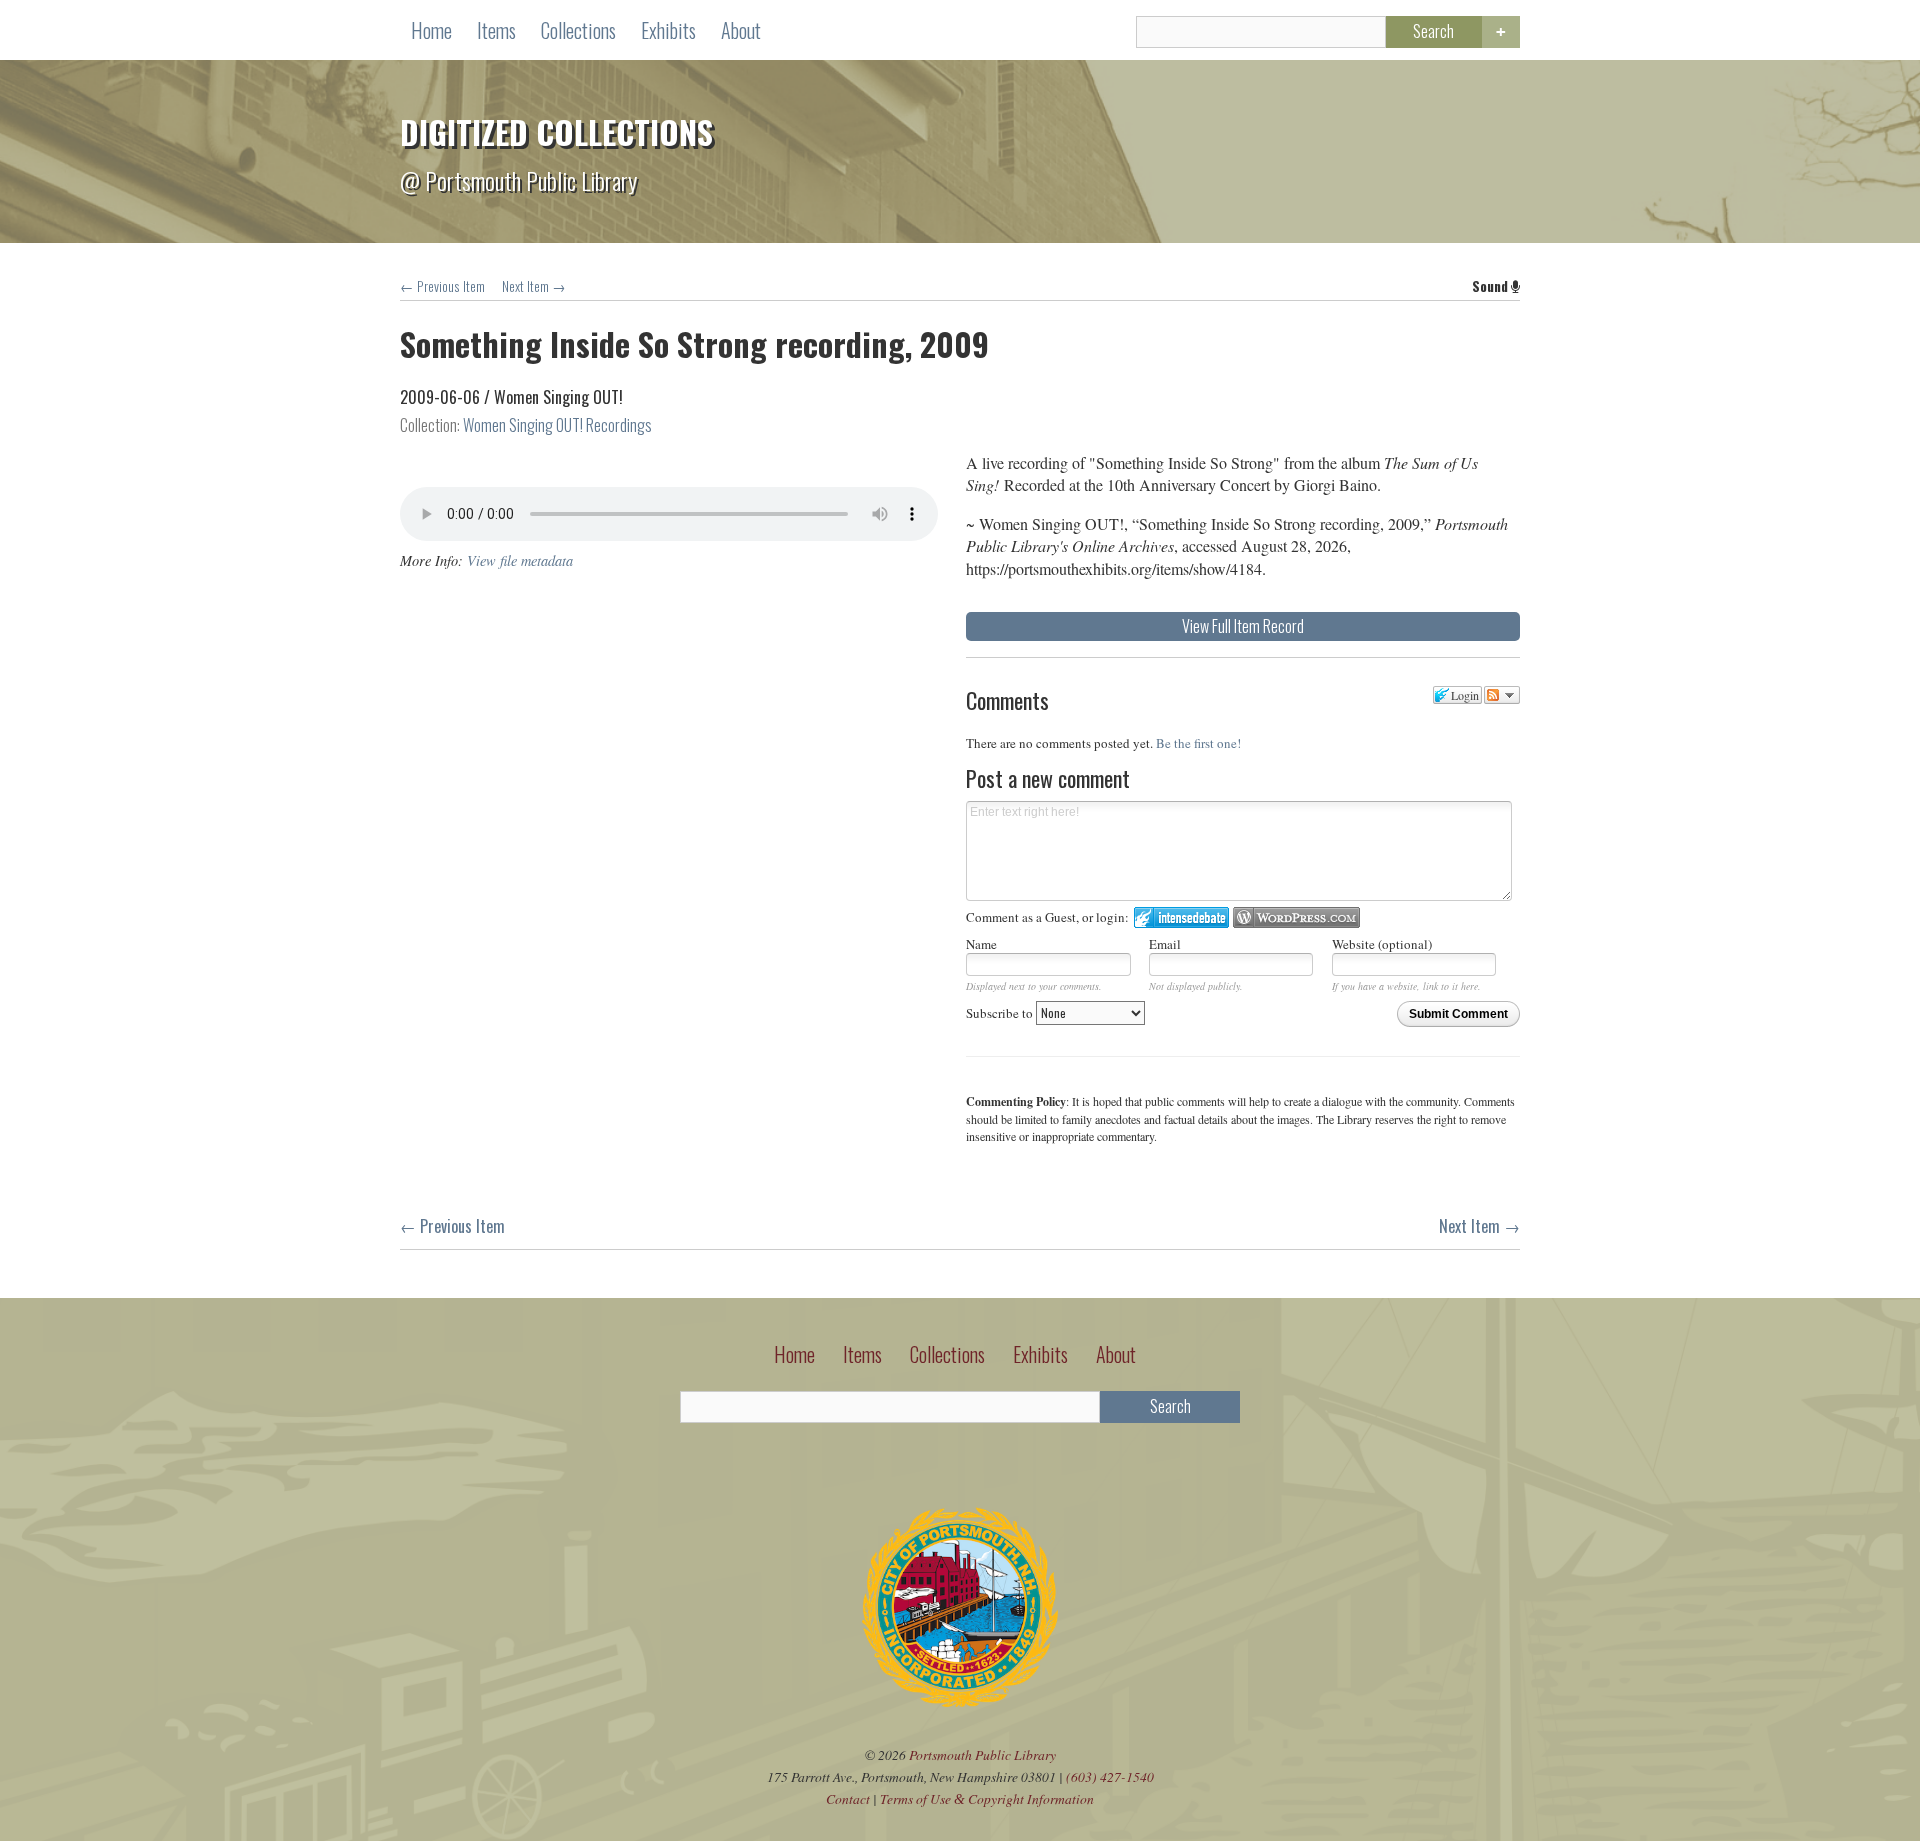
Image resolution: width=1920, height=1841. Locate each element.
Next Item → (534, 286)
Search (1433, 31)
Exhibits (668, 30)
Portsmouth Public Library (982, 1754)
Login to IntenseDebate (1181, 917)
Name (981, 944)
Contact (848, 1798)
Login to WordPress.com (1296, 917)
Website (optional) (1382, 944)
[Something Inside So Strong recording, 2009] (669, 455)
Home (431, 30)
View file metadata (520, 560)
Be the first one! (1198, 743)
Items (496, 30)
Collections (578, 30)
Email (1165, 944)
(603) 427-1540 (1110, 1776)
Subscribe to (1001, 1013)
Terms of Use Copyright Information (987, 1798)
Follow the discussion (1502, 695)
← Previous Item (442, 286)
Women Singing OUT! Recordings (557, 425)
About (741, 30)
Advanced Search (1501, 32)
